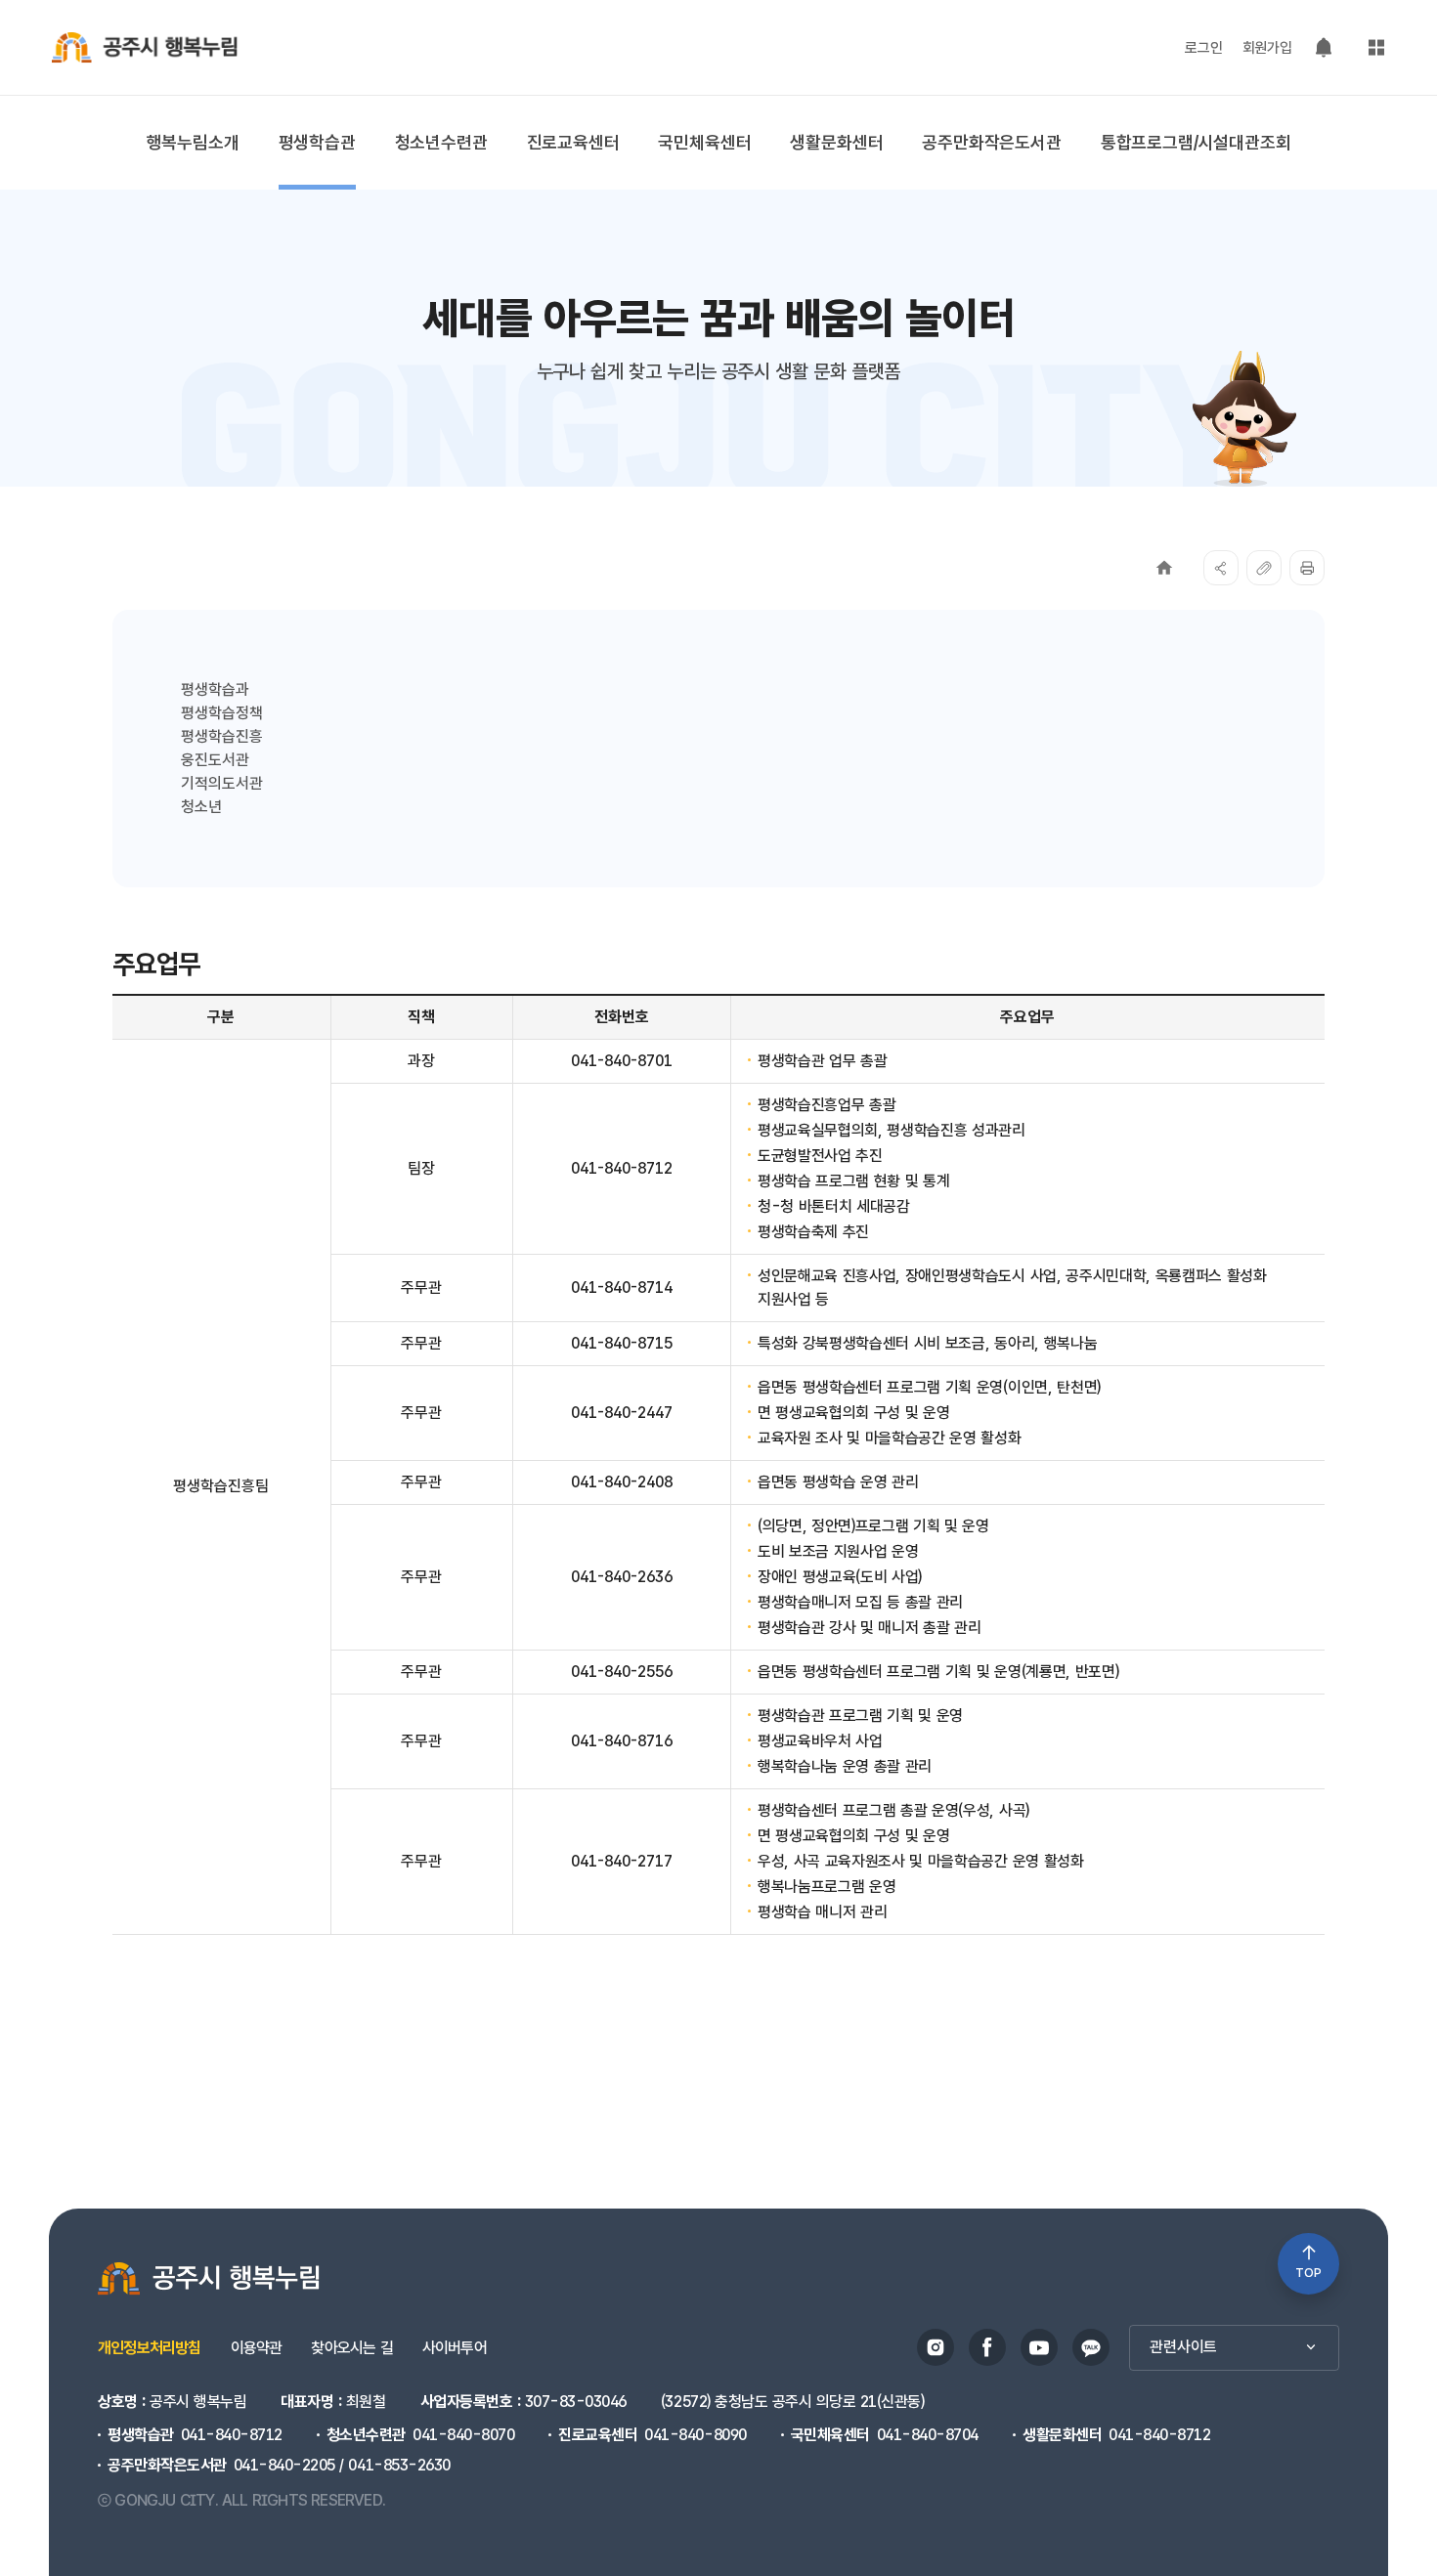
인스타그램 (936, 2347)
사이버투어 (455, 2348)
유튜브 (1039, 2347)
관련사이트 (1183, 2347)
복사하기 (1264, 568)
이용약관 (257, 2348)
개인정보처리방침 (150, 2348)
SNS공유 (1221, 568)
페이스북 (987, 2347)
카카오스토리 (1091, 2347)
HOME (1164, 568)
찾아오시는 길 (351, 2348)
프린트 (1307, 568)
